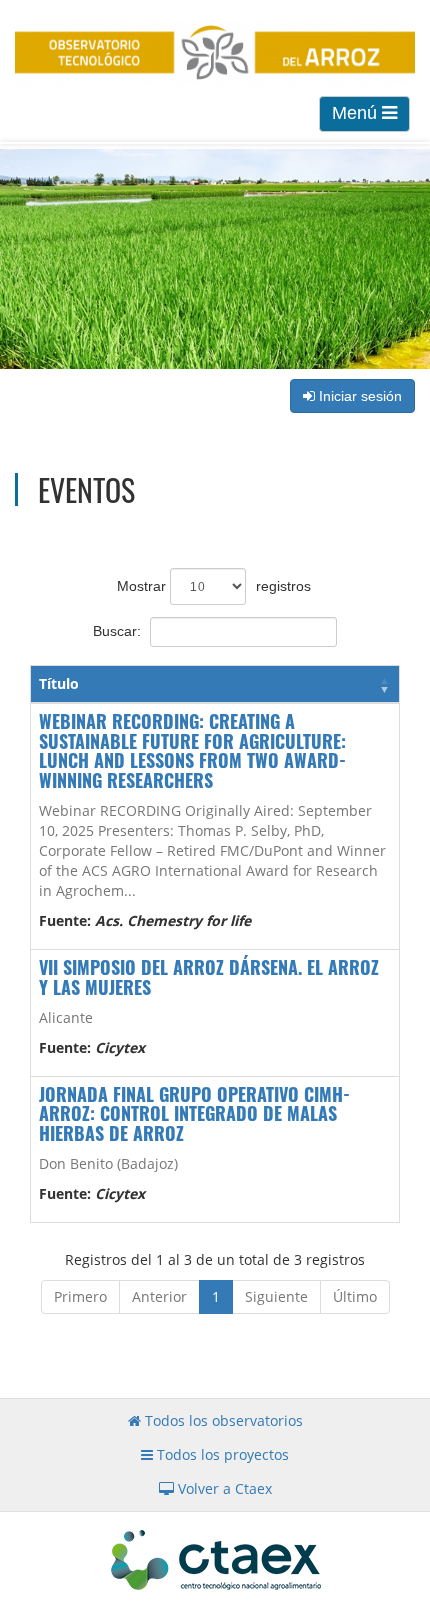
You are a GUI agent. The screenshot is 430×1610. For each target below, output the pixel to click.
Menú (357, 113)
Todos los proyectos (221, 1454)
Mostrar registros (214, 586)
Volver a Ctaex (223, 1488)
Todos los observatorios (222, 1420)
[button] (385, 684)
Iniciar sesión (358, 396)
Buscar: (117, 631)
